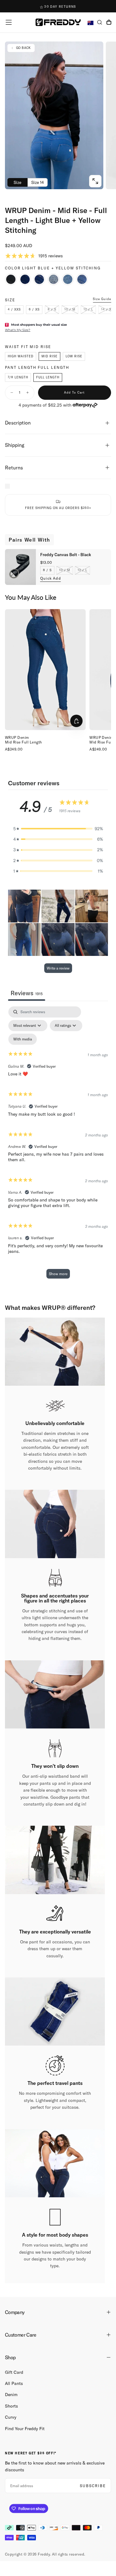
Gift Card (14, 2372)
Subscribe (93, 2486)
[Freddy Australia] (58, 22)
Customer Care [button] (21, 2335)
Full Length (48, 377)
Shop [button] (10, 2357)
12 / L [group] (82, 570)
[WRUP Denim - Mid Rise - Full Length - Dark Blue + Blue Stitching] (25, 279)
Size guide (102, 299)
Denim (11, 2395)
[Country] (90, 23)
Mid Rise (49, 356)
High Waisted (21, 356)
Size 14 (38, 182)
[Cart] (109, 23)
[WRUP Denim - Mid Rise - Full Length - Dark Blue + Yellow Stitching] (39, 279)
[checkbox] (23, 1039)
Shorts (11, 2406)
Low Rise (74, 356)
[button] (9, 22)
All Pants (14, 2383)
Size (17, 182)
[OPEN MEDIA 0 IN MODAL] (95, 181)
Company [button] (15, 2312)
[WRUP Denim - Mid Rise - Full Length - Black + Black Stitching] (11, 279)
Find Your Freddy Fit (25, 2429)
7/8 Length (18, 377)
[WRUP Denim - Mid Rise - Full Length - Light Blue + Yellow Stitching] (82, 279)
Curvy (11, 2417)
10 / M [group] (65, 570)
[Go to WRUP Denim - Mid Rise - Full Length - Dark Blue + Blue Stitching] (45, 670)
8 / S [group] (47, 570)
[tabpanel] (58, 1145)
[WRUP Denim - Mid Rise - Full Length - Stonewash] (54, 279)
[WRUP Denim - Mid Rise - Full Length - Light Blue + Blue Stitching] (68, 279)
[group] (14, 310)
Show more (58, 1274)
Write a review (58, 968)
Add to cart (74, 392)
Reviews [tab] (27, 993)
